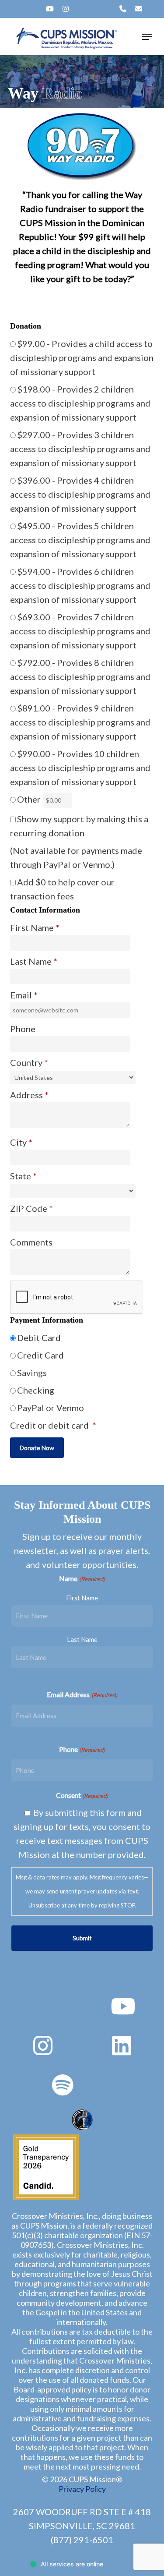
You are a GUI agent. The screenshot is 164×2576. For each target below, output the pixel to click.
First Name (82, 1598)
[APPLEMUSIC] (108, 9)
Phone (82, 1749)
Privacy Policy (82, 2489)
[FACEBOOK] (35, 9)
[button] (147, 37)
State (23, 1176)
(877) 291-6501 (82, 2540)
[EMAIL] (139, 9)
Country (29, 1062)
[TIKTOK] (94, 9)
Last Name (82, 1639)
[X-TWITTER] (21, 9)
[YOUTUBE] (50, 9)
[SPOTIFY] (80, 9)
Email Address (82, 1694)
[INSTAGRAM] (66, 9)
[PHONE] (123, 9)
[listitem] (82, 237)
